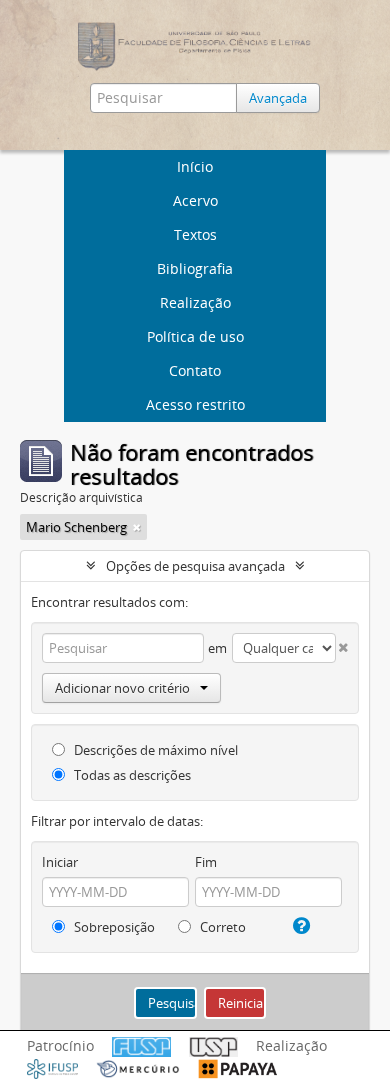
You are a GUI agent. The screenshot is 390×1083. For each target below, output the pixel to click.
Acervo (195, 200)
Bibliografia (195, 268)
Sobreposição (113, 927)
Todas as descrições (131, 775)
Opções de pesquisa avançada (195, 566)
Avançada (278, 98)
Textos (195, 234)
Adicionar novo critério (122, 688)
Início (195, 166)
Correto (221, 927)
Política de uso (195, 336)
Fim (206, 862)
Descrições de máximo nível (154, 750)
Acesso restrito (195, 404)
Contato (195, 370)
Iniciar (60, 862)
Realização (195, 302)
